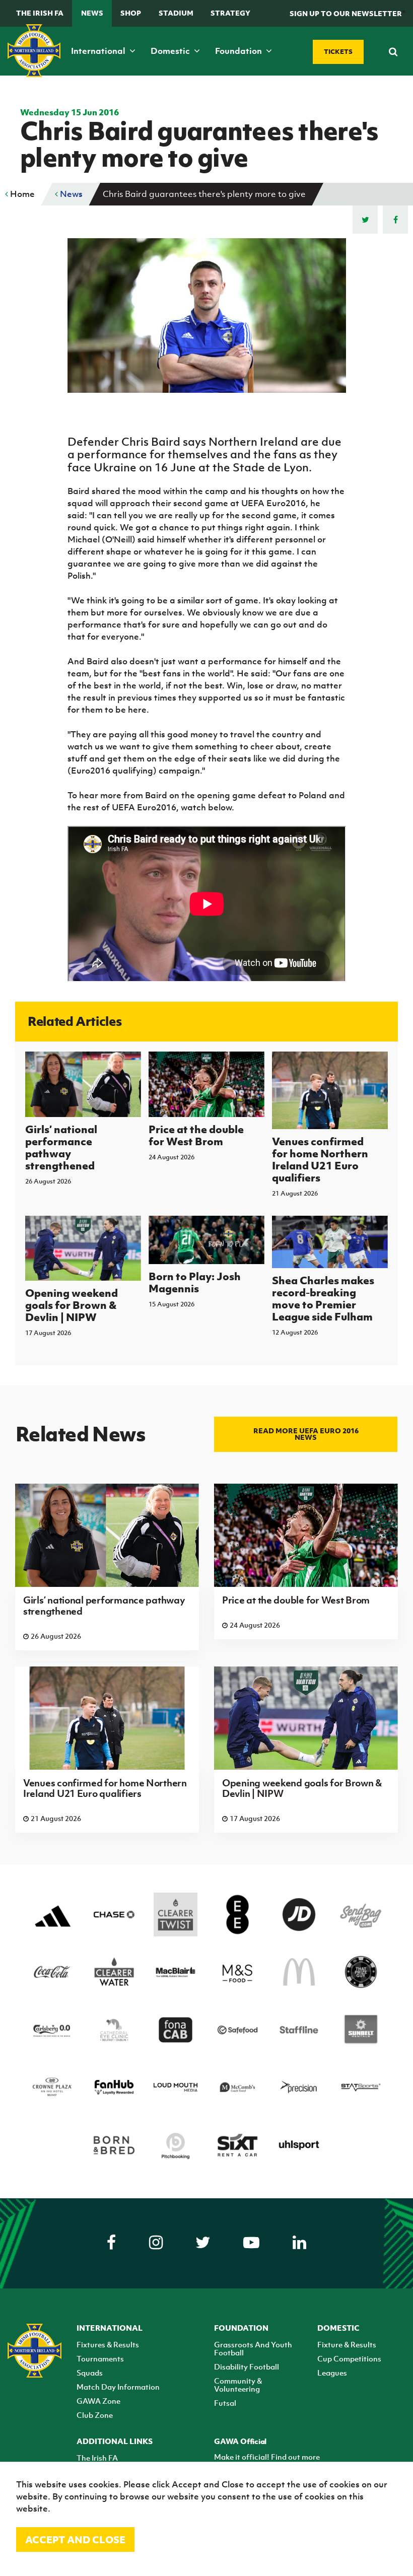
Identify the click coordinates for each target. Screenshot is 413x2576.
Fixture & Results (347, 2344)
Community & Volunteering (238, 2385)
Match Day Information (118, 2387)
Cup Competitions (349, 2358)
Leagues (332, 2373)
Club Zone (95, 2415)
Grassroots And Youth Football (253, 2348)
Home (21, 194)
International (99, 51)
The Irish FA (40, 13)
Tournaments (100, 2358)
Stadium (176, 13)
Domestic (171, 51)
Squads (90, 2373)
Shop (131, 13)
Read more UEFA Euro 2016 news (306, 1434)
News (92, 13)
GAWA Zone (98, 2401)
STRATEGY (230, 13)
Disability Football (247, 2366)
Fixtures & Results (108, 2344)
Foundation (239, 51)
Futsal (225, 2403)
